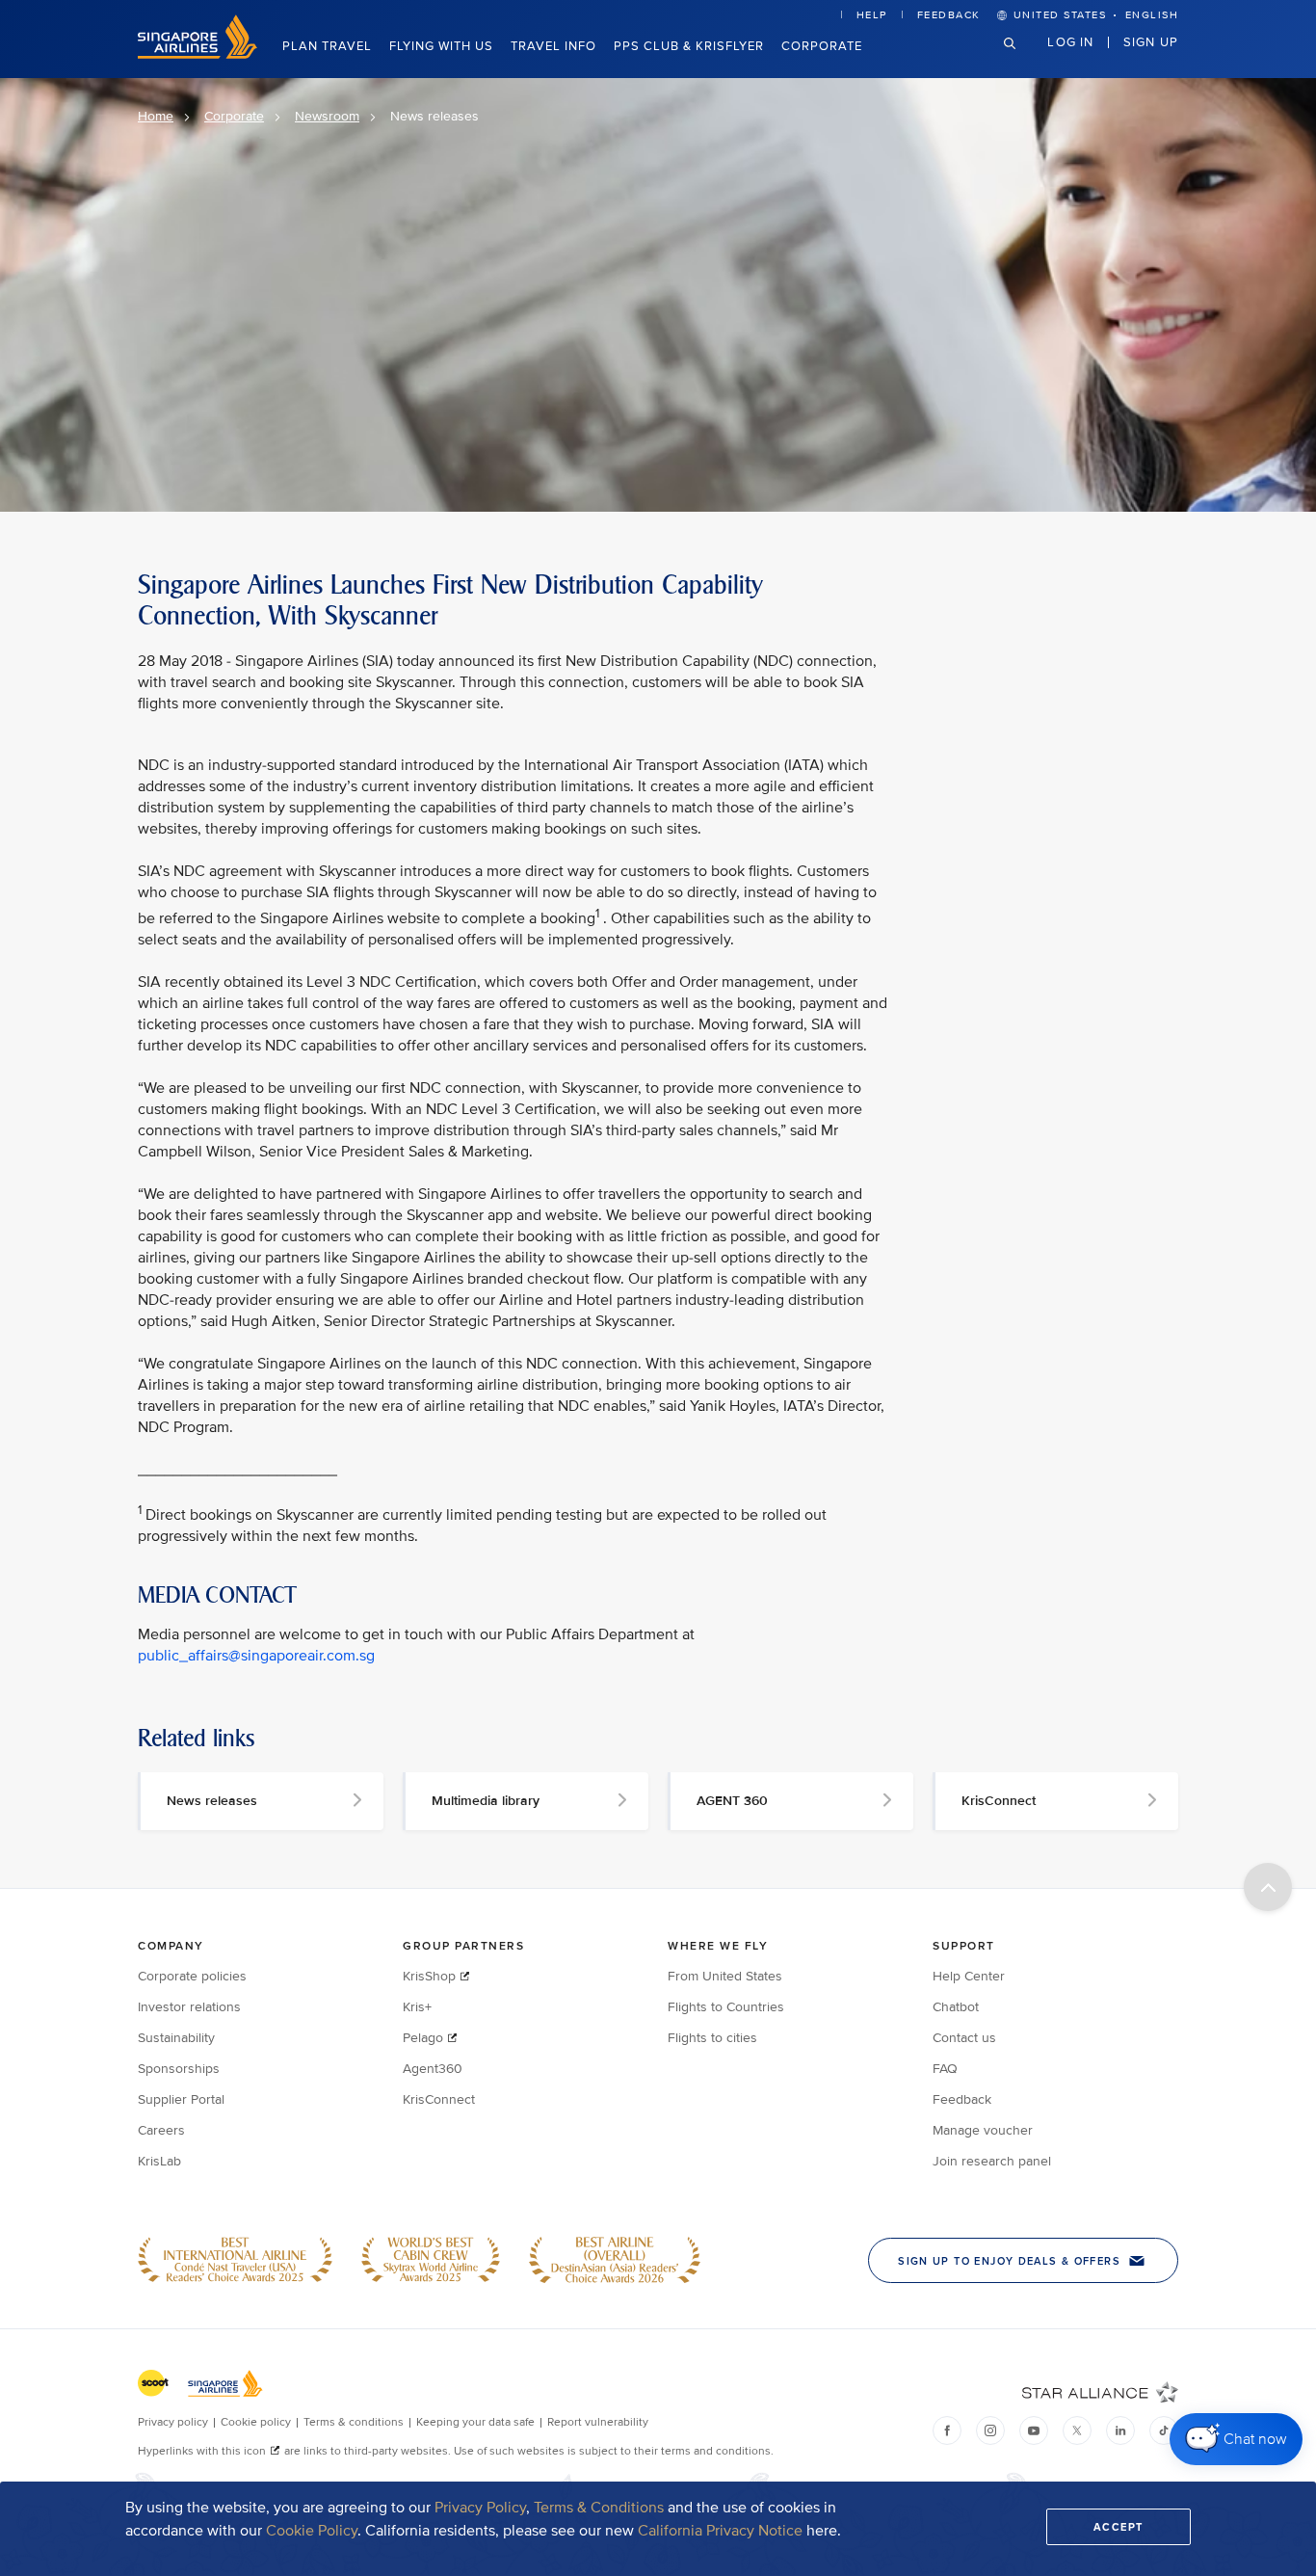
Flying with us (441, 46)
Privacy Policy (480, 2508)
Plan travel (327, 46)
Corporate (822, 46)
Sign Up (1151, 41)
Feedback (949, 15)
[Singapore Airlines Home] (197, 54)
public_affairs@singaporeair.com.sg (256, 1656)
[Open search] (1021, 58)
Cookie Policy (312, 2531)
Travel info (553, 46)
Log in (1070, 41)
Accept (1119, 2527)
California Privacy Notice (720, 2531)
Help (872, 15)
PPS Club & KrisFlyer (689, 46)
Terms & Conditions (599, 2508)
